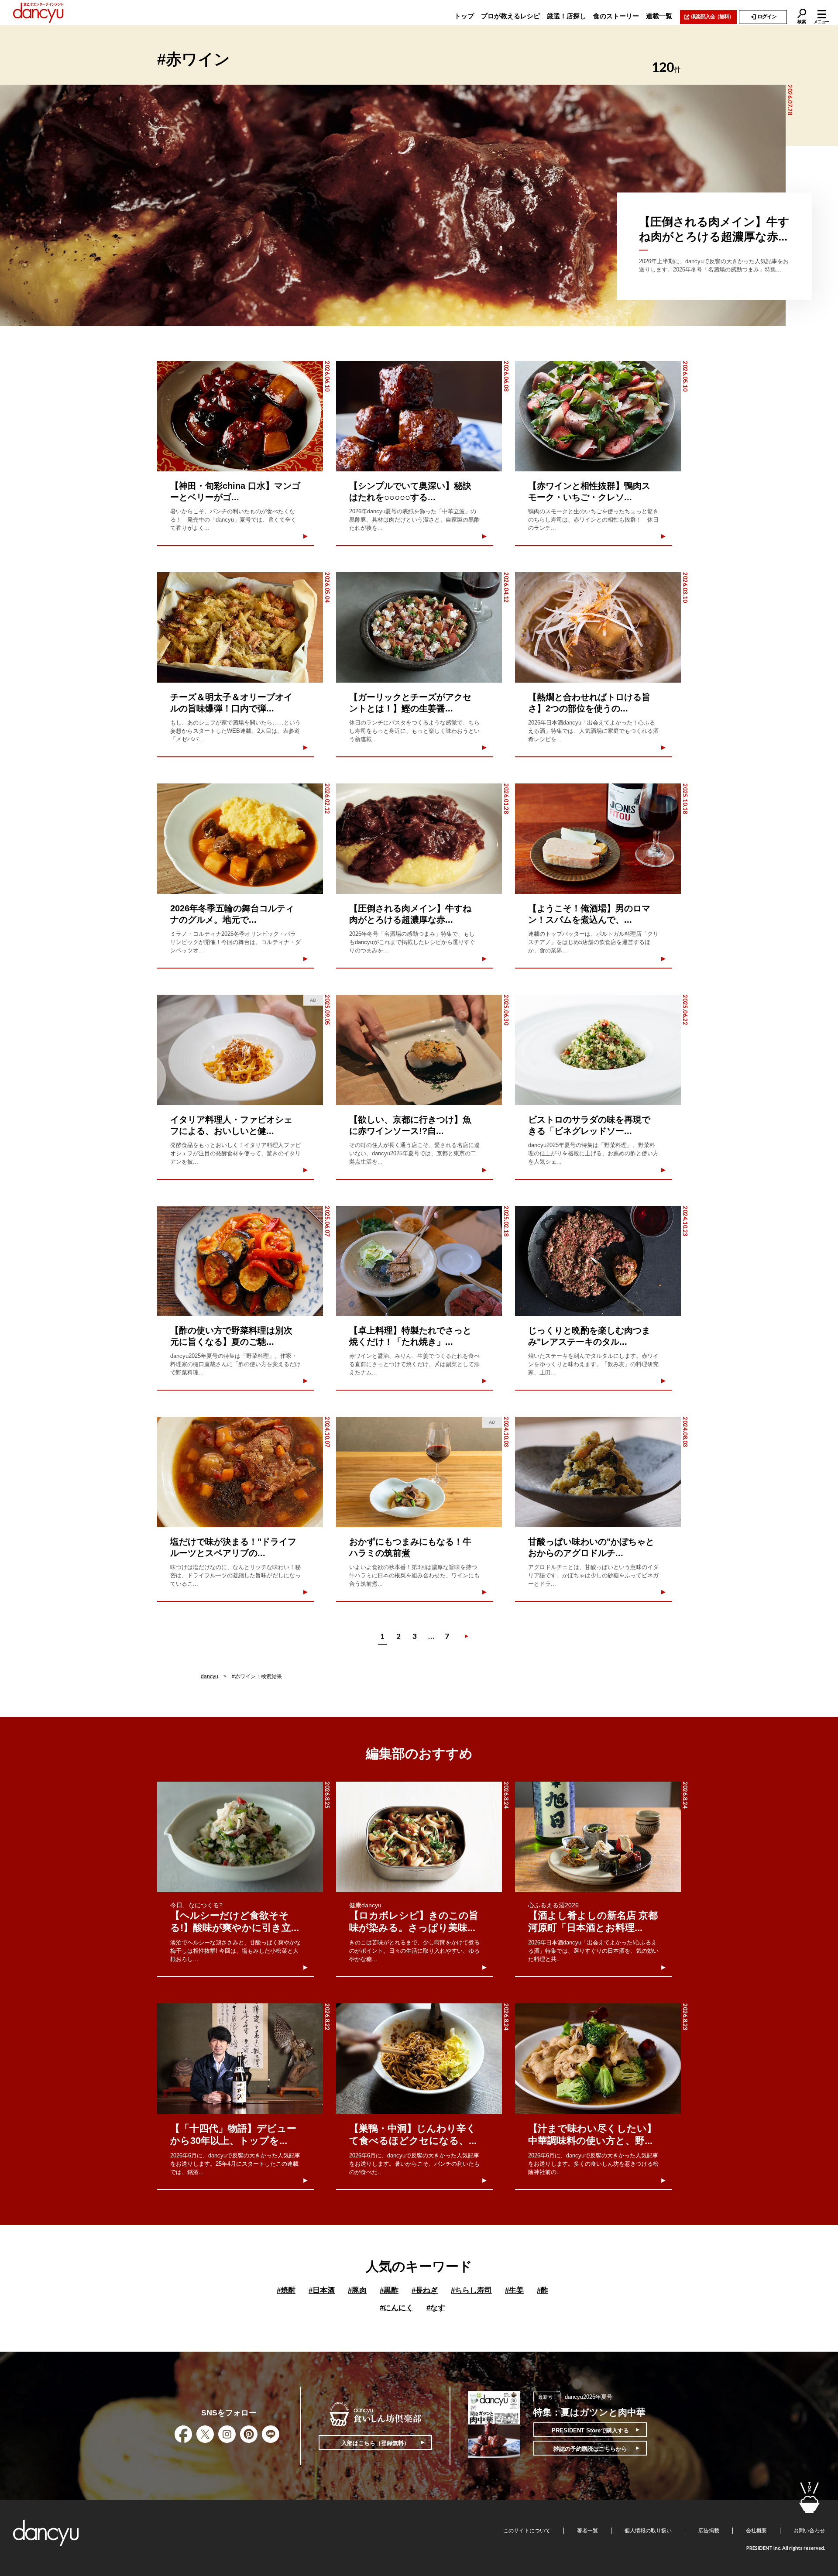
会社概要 (756, 2531)
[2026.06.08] (419, 416)
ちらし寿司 (471, 2290)
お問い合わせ (809, 2531)
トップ (464, 16)
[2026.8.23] (598, 2059)
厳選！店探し (567, 16)
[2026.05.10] (598, 416)
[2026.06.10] (240, 416)
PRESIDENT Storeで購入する (590, 2430)
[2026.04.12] (419, 627)
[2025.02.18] (419, 1261)
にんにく (397, 2308)
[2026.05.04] (240, 627)
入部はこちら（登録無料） (375, 2443)
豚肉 (357, 2290)
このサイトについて (527, 2531)
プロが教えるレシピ (510, 16)
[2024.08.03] (598, 1472)
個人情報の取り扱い (648, 2531)
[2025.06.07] (240, 1261)
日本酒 (322, 2290)
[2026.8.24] (419, 1837)
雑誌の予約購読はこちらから (590, 2449)
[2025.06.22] (598, 1050)
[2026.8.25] (240, 1837)
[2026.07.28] (393, 205)
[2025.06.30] (419, 1050)
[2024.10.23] (598, 1261)
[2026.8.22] (240, 2059)
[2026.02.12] (240, 839)
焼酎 (286, 2290)
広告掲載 (709, 2531)
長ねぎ (425, 2290)
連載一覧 (659, 16)
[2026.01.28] (419, 839)
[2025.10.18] (598, 839)
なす (436, 2308)
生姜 (514, 2290)
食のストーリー (616, 16)
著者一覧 (587, 2531)
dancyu (209, 1676)
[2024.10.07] (240, 1472)
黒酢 (389, 2290)
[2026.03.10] (598, 627)
